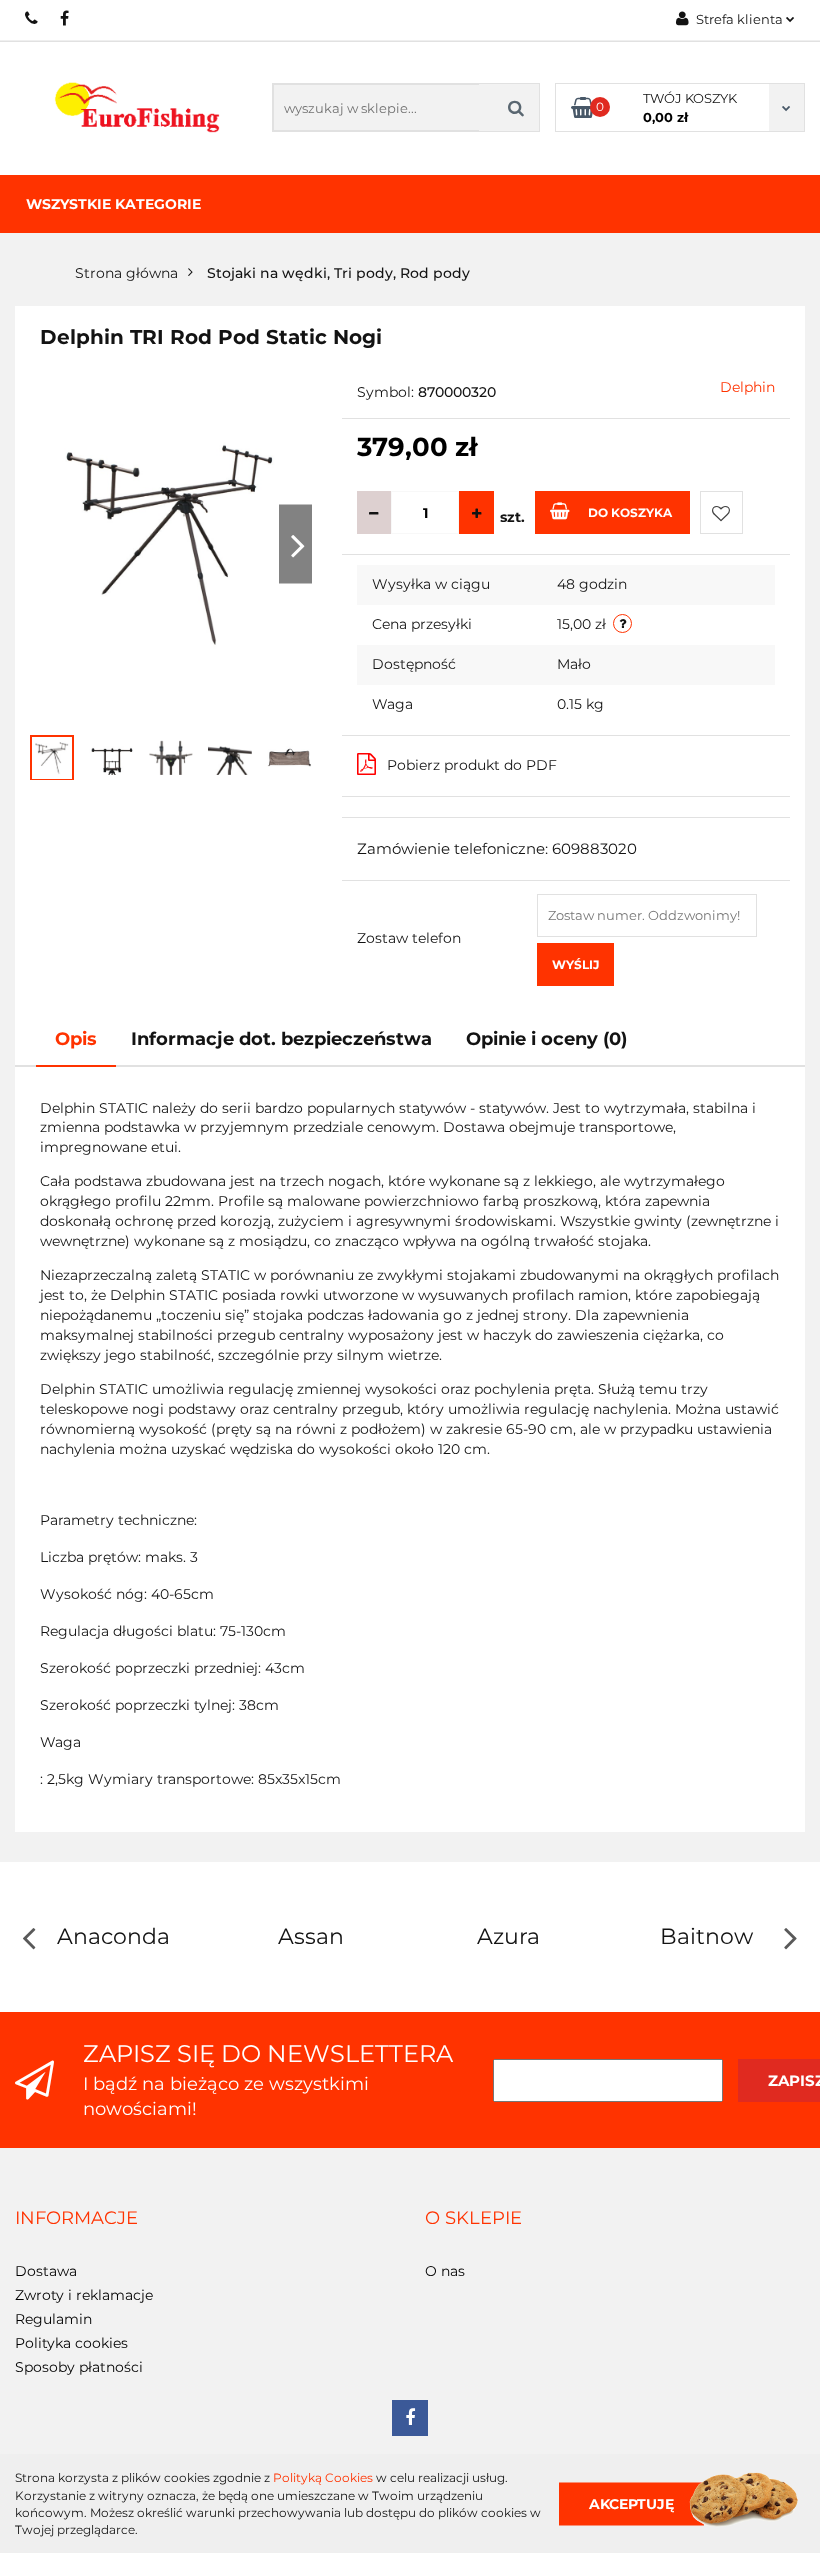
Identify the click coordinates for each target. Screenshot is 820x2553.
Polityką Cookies (323, 2477)
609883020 (32, 18)
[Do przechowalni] (721, 512)
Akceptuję (631, 2503)
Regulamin (53, 2319)
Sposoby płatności (79, 2367)
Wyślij (575, 964)
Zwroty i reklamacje (84, 2295)
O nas (445, 2271)
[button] (76, 2219)
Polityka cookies (71, 2343)
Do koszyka (630, 512)
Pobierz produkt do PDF (472, 765)
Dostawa (46, 2271)
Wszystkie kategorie (113, 204)
